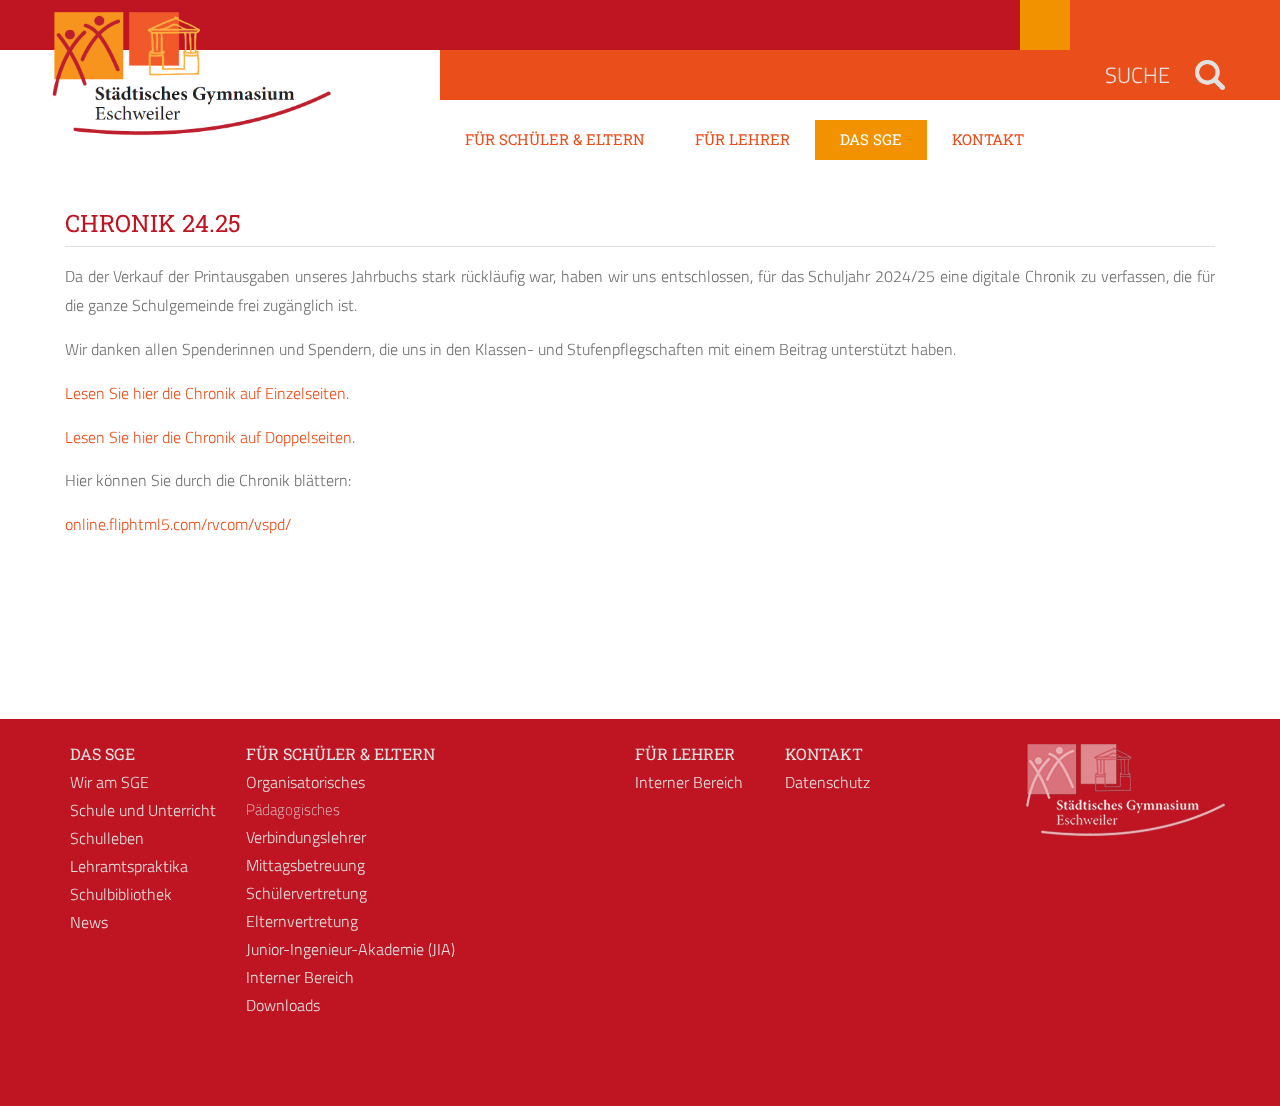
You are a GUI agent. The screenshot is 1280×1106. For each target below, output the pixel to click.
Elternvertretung (302, 921)
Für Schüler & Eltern (340, 753)
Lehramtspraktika (129, 866)
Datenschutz (827, 782)
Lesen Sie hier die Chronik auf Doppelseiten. (210, 437)
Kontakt (824, 753)
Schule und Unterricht (143, 810)
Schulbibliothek (121, 894)
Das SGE (102, 753)
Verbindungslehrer (306, 837)
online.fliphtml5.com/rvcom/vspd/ (178, 524)
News (89, 922)
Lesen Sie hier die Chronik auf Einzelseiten (205, 393)
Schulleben (107, 838)
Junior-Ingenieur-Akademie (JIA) (350, 949)
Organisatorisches (305, 782)
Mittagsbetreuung (305, 865)
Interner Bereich (300, 977)
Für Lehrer (685, 753)
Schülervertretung (306, 893)
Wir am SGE (109, 782)
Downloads (283, 1005)
